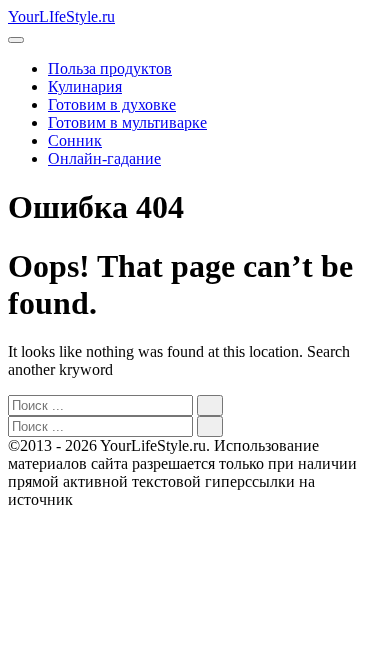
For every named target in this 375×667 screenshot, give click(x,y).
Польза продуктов (110, 68)
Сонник (75, 140)
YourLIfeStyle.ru (61, 16)
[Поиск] (210, 405)
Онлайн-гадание (104, 158)
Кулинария (85, 86)
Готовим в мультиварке (127, 122)
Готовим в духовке (112, 104)
